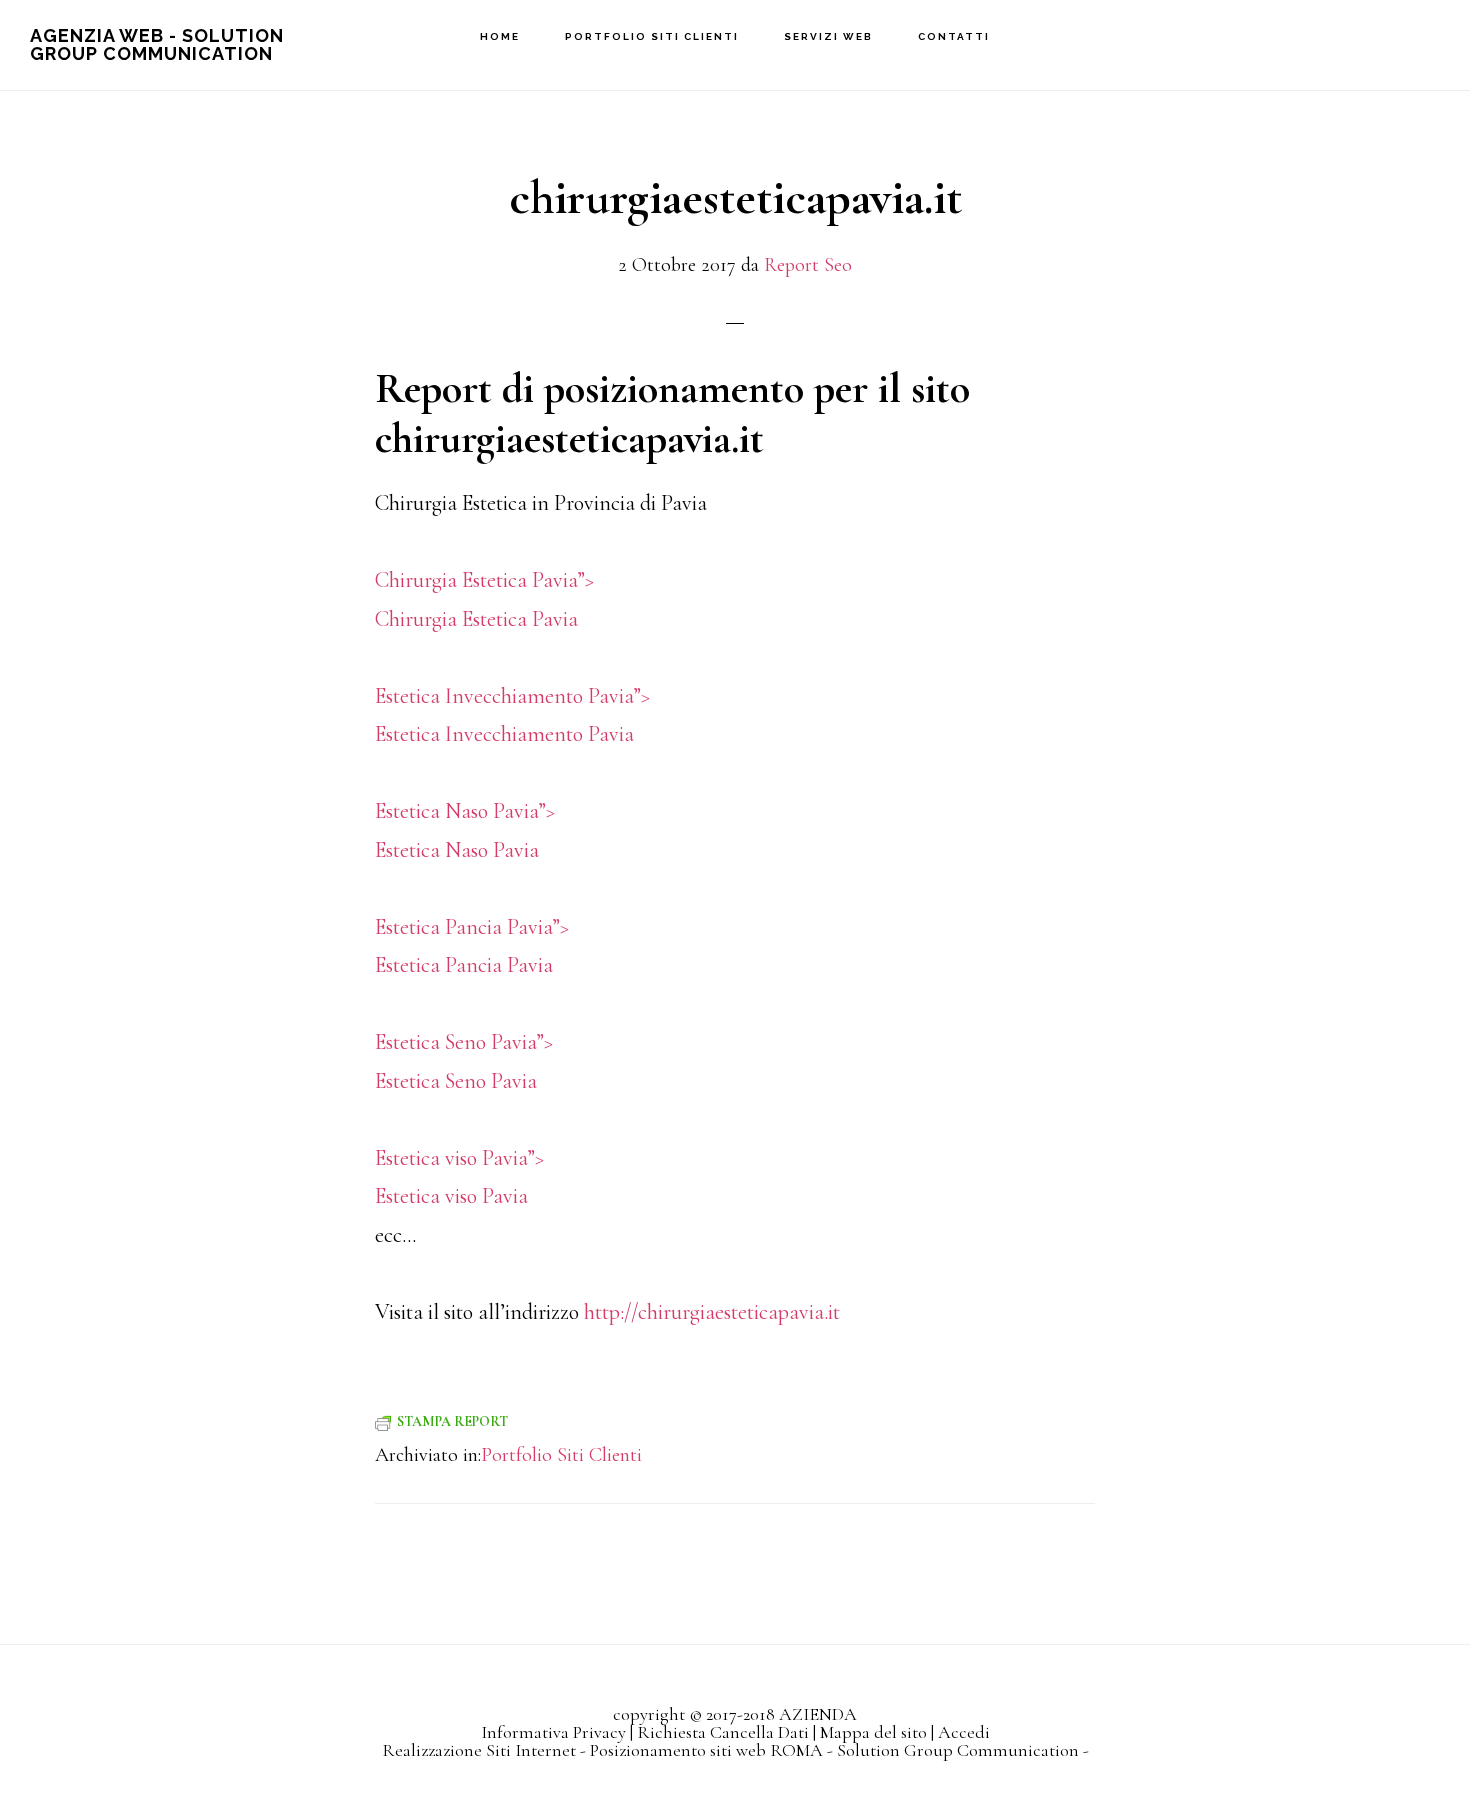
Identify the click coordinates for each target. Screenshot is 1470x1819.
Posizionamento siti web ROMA (706, 1750)
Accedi (964, 1732)
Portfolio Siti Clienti (561, 1455)
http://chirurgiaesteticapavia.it (712, 1312)
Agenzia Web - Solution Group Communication (157, 44)
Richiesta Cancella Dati (723, 1732)
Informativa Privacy (553, 1732)
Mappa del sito (873, 1732)
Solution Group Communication (958, 1750)
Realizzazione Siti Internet (479, 1750)
